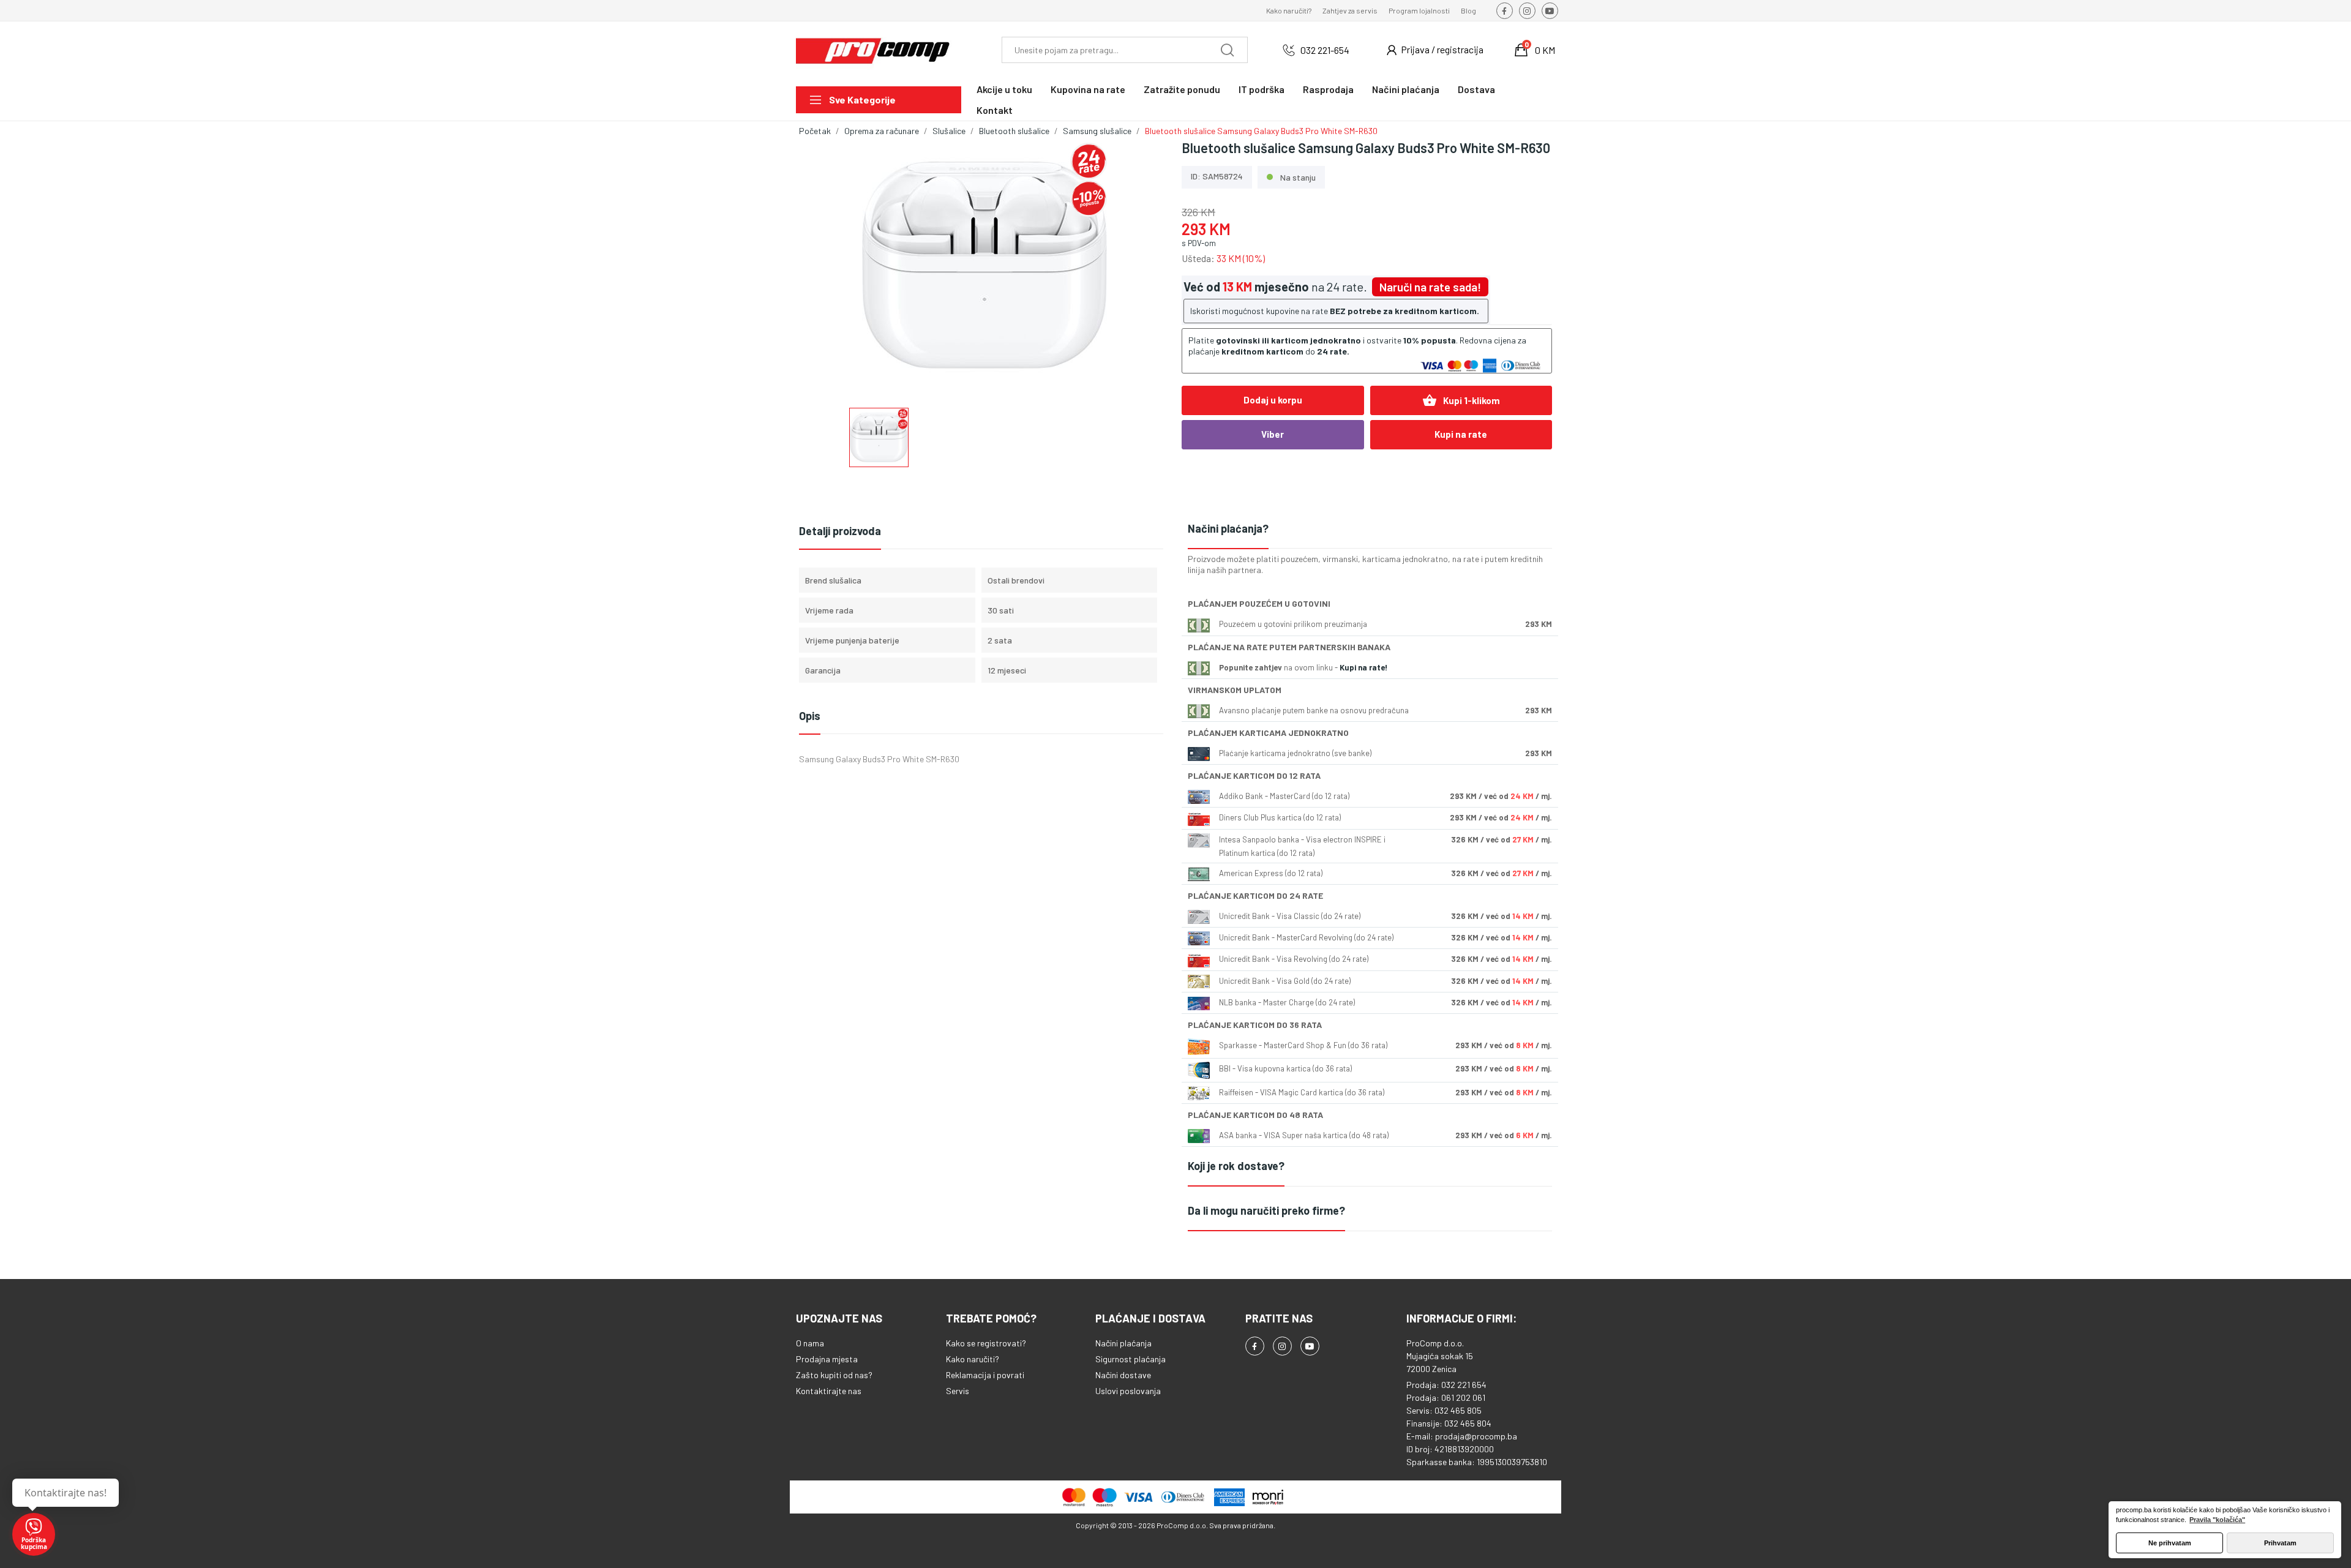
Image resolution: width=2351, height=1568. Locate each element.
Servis (958, 1391)
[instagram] (1527, 11)
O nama (810, 1343)
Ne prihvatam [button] (2170, 1543)
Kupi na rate (1461, 434)
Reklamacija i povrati (985, 1375)
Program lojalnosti (1419, 10)
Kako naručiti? (1289, 10)
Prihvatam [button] (2280, 1543)
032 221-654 (1325, 50)
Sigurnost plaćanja (1131, 1359)
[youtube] (1550, 11)
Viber (1273, 434)
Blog (1468, 10)
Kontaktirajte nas (829, 1391)
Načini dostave (1123, 1375)
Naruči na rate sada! (1430, 287)
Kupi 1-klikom (1461, 400)
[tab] (1370, 529)
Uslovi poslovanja (1128, 1391)
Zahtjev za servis (1350, 10)
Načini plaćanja (1123, 1343)
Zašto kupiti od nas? (834, 1375)
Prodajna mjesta (827, 1359)
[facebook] (1505, 11)
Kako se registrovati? (986, 1343)
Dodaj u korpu (1273, 400)
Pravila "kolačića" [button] (2217, 1520)
